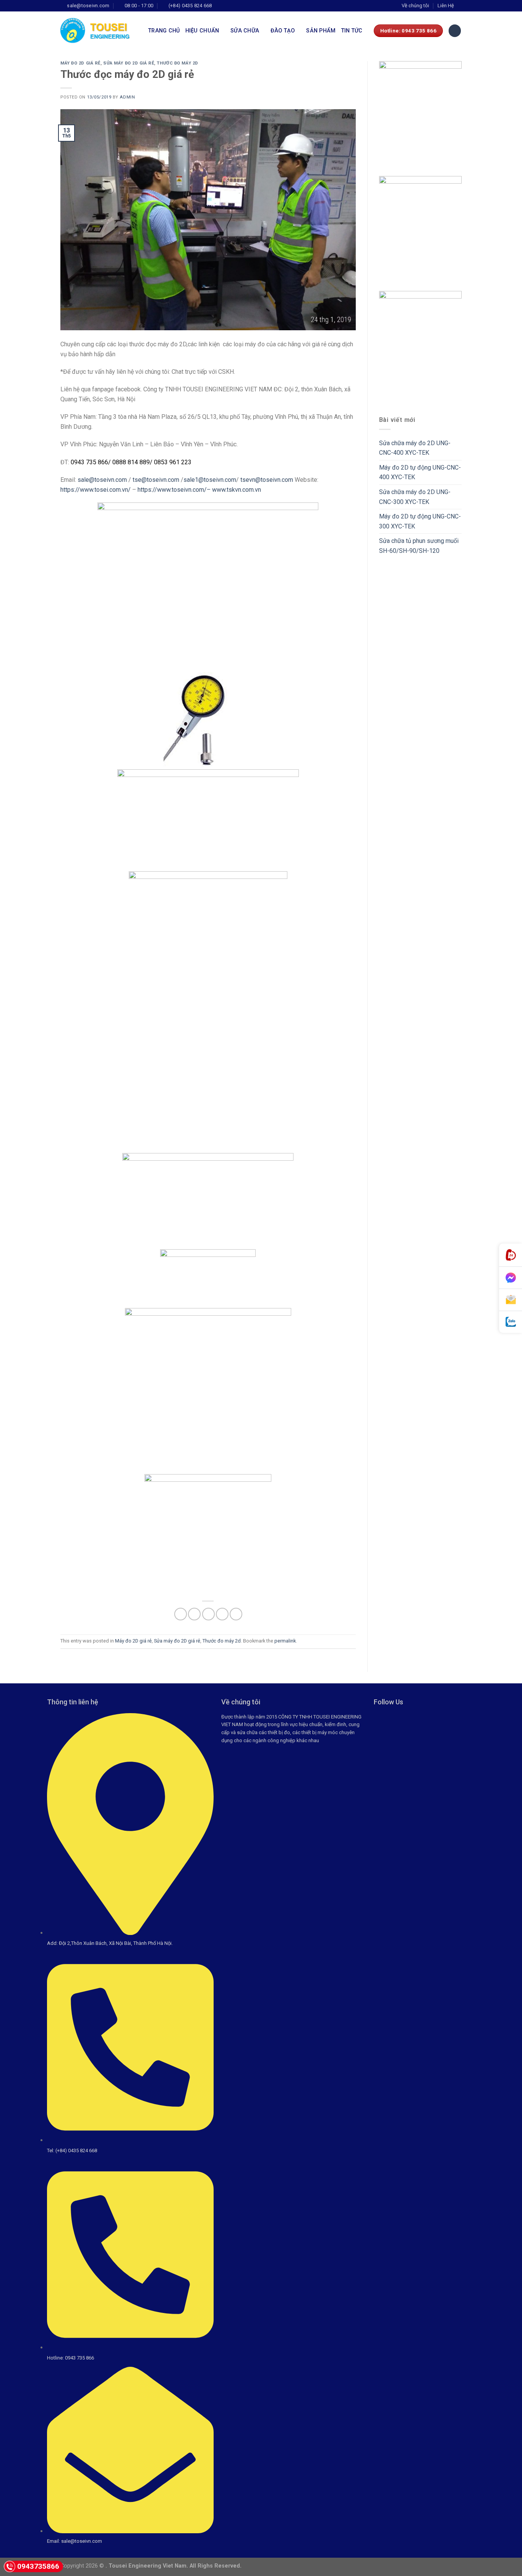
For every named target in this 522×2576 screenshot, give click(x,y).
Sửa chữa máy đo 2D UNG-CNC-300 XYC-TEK (415, 497)
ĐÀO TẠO (283, 31)
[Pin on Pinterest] (222, 1614)
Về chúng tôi (415, 6)
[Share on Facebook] (181, 1614)
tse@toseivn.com (156, 480)
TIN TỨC (352, 31)
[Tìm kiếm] (455, 31)
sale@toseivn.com (102, 480)
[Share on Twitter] (194, 1614)
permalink (285, 1641)
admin (127, 97)
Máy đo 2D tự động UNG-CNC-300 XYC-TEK (420, 521)
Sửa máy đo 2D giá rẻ (129, 63)
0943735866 (38, 2566)
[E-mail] (511, 1300)
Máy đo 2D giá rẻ (80, 63)
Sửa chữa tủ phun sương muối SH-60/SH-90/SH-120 (419, 546)
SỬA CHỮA (245, 31)
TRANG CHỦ (164, 31)
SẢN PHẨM (321, 31)
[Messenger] (511, 1278)
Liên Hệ (446, 6)
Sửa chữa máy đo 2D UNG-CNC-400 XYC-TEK (415, 448)
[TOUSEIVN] (99, 31)
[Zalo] (511, 1322)
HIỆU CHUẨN (202, 31)
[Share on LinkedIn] (236, 1614)
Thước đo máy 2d (177, 63)
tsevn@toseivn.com (267, 480)
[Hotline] (511, 1255)
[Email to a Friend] (208, 1614)
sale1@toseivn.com (210, 480)
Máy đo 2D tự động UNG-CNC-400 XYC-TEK (420, 472)
